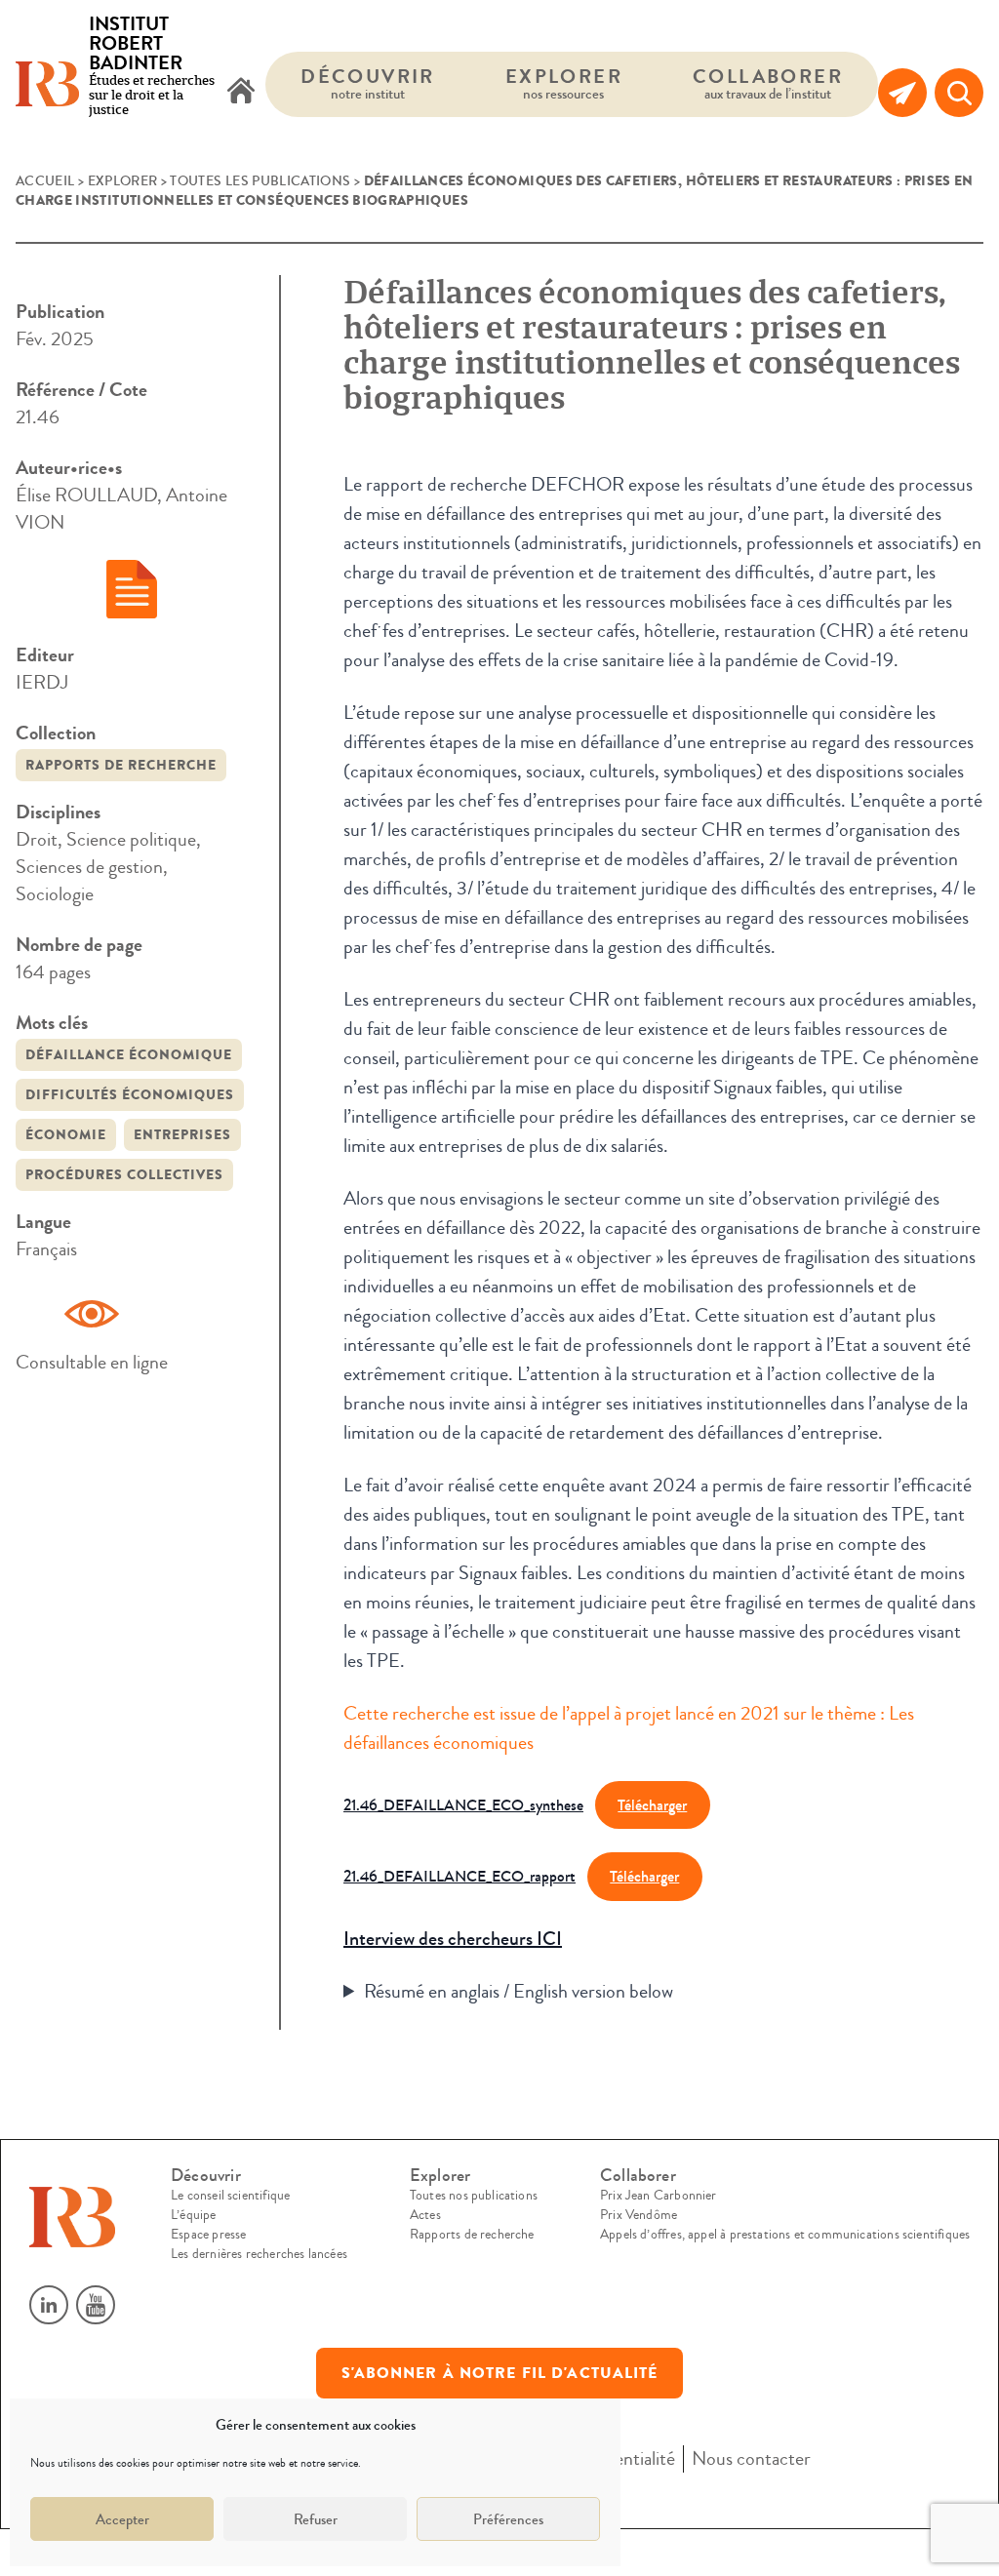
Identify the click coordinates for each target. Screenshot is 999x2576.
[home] (241, 93)
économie (66, 1135)
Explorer (564, 83)
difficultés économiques (130, 1095)
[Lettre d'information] (902, 93)
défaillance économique (129, 1055)
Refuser (316, 2519)
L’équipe (193, 2215)
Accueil (45, 181)
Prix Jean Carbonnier (659, 2196)
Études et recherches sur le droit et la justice (152, 67)
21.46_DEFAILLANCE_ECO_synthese (463, 1805)
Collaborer (768, 83)
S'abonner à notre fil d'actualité (500, 2373)
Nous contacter (751, 2458)
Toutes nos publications (474, 2196)
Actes (425, 2215)
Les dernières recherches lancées (259, 2254)
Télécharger (652, 1805)
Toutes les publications (260, 181)
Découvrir (368, 83)
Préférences (508, 2519)
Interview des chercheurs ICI (453, 1939)
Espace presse (208, 2235)
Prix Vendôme (639, 2215)
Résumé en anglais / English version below (519, 1991)
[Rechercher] (959, 93)
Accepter (122, 2519)
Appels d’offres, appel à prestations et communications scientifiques (785, 2235)
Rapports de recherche (121, 765)
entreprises (182, 1135)
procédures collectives (124, 1175)
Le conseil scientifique (230, 2196)
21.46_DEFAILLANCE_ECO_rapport (460, 1876)
